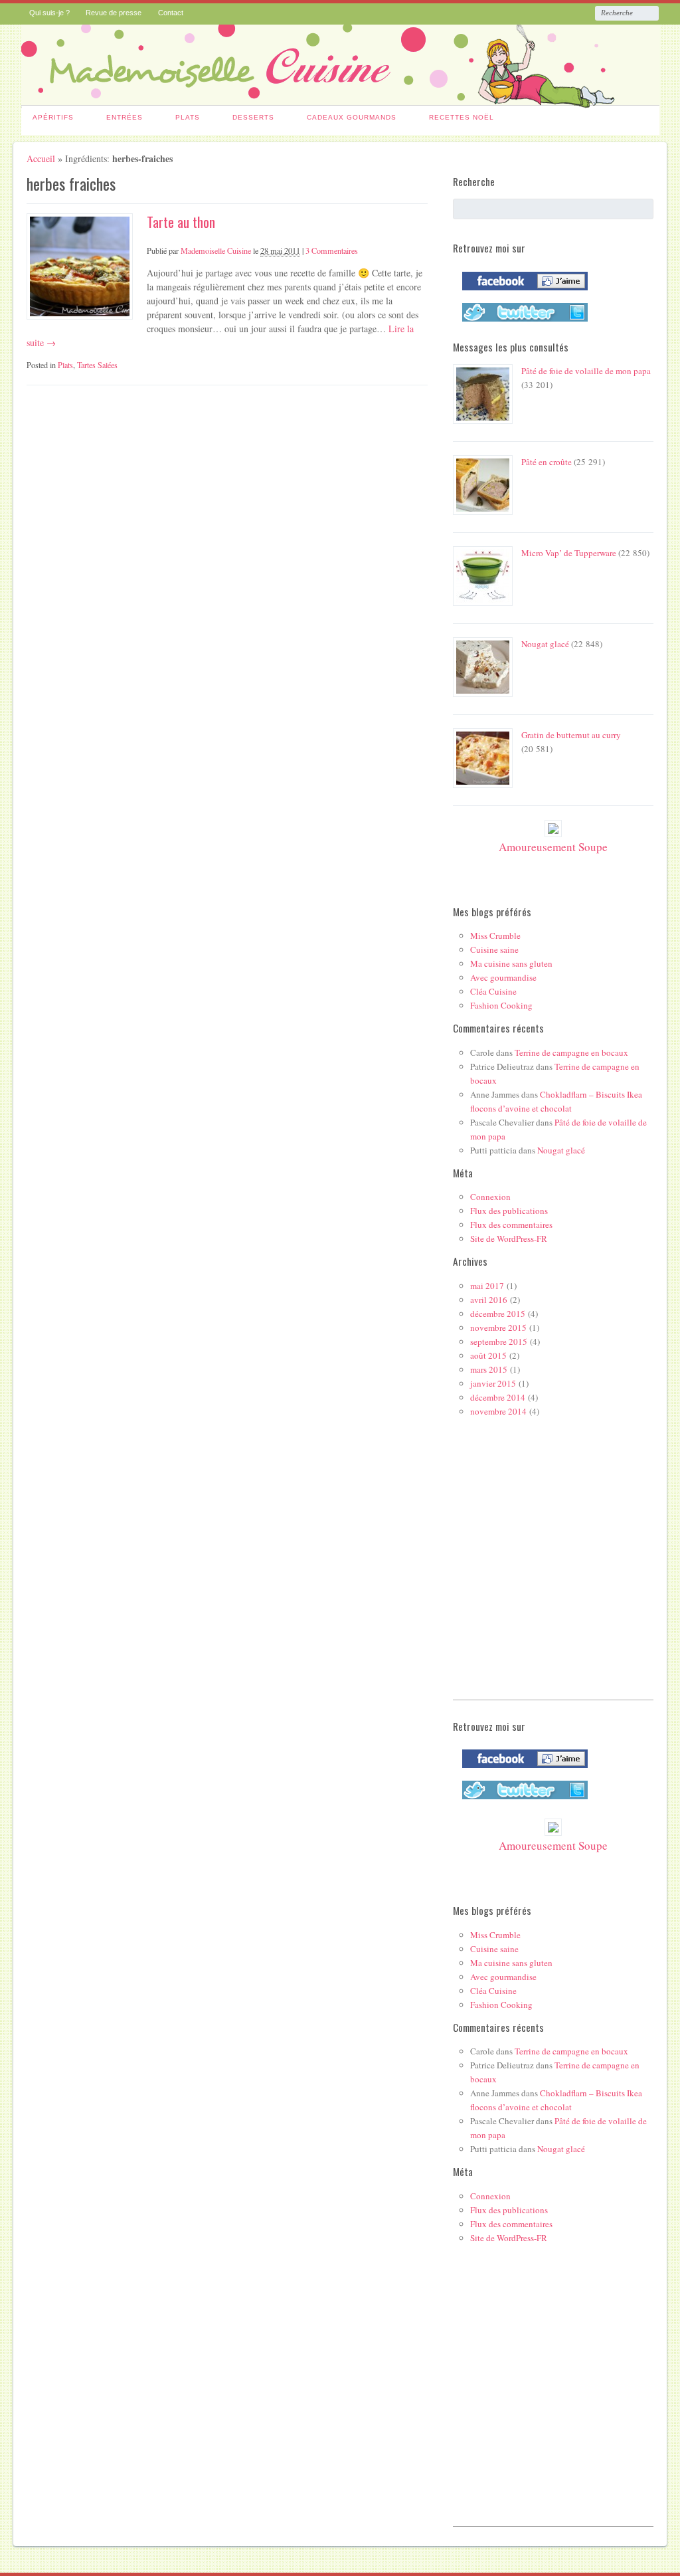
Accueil (41, 158)
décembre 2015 (498, 1314)
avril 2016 (489, 1300)
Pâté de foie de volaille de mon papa (586, 371)
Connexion (490, 1197)
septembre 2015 (499, 1341)
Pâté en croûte (547, 462)
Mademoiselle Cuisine (216, 250)
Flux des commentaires (511, 1225)
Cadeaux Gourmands (352, 117)
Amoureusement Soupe (553, 847)
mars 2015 (489, 1369)
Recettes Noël (462, 117)
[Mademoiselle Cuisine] (340, 100)
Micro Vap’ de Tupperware (569, 553)
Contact (171, 13)
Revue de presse (114, 13)
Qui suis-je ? (49, 13)
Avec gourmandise (503, 977)
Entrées (125, 117)
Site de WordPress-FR (509, 1238)
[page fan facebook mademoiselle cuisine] (522, 293)
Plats (188, 117)
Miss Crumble (495, 936)
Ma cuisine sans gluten (511, 963)
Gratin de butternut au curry (571, 735)
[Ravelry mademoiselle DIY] (522, 324)
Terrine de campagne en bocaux (571, 1052)
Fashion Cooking (501, 1005)
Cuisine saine (494, 949)
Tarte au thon (181, 222)
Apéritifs (53, 117)
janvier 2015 (493, 1383)
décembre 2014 (498, 1397)
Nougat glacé (545, 644)
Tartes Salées (97, 365)
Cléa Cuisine (493, 991)
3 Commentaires (332, 250)
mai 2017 (487, 1286)
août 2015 (488, 1355)
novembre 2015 (498, 1328)
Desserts (253, 117)
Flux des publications (509, 1211)
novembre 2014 (498, 1411)
